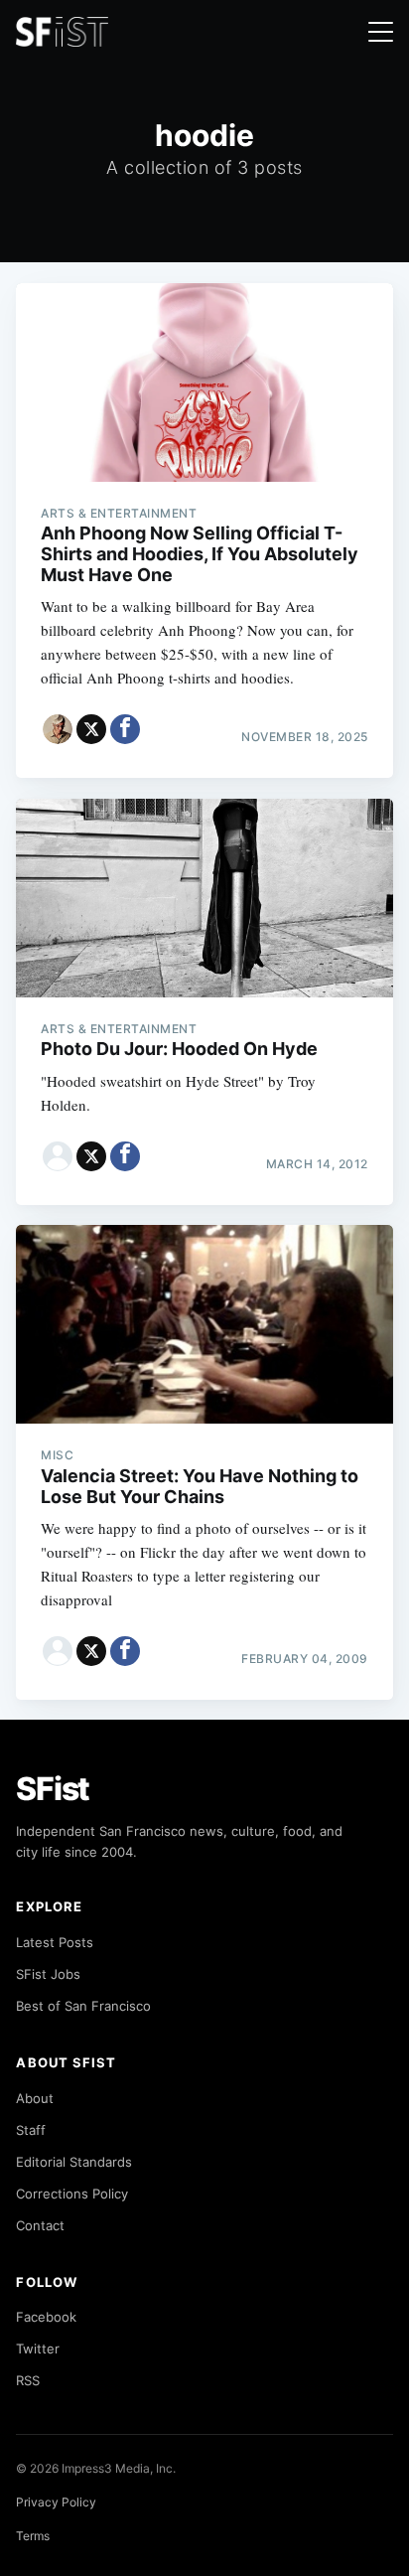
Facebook (46, 2317)
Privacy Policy (56, 2502)
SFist (53, 1789)
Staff (31, 2130)
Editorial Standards (74, 2162)
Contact (40, 2225)
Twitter (38, 2349)
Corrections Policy (72, 2194)
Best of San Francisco (83, 2006)
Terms (33, 2536)
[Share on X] (91, 729)
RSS (28, 2380)
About (35, 2098)
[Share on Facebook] (125, 729)
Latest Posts (55, 1942)
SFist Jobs (48, 1974)
